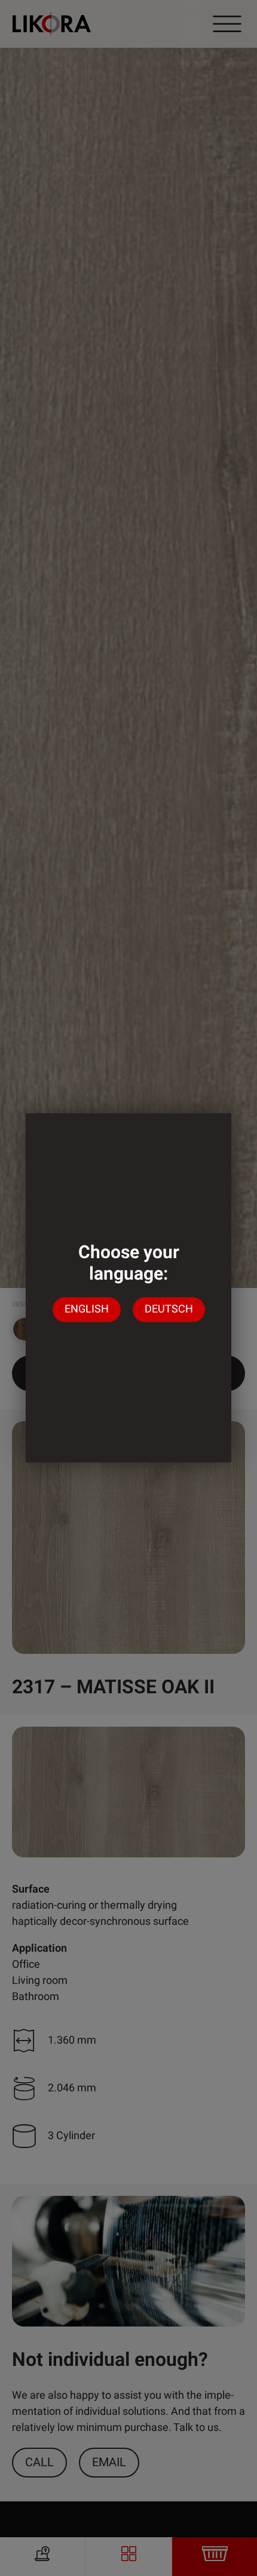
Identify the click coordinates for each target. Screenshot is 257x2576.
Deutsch (169, 1310)
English (87, 1310)
